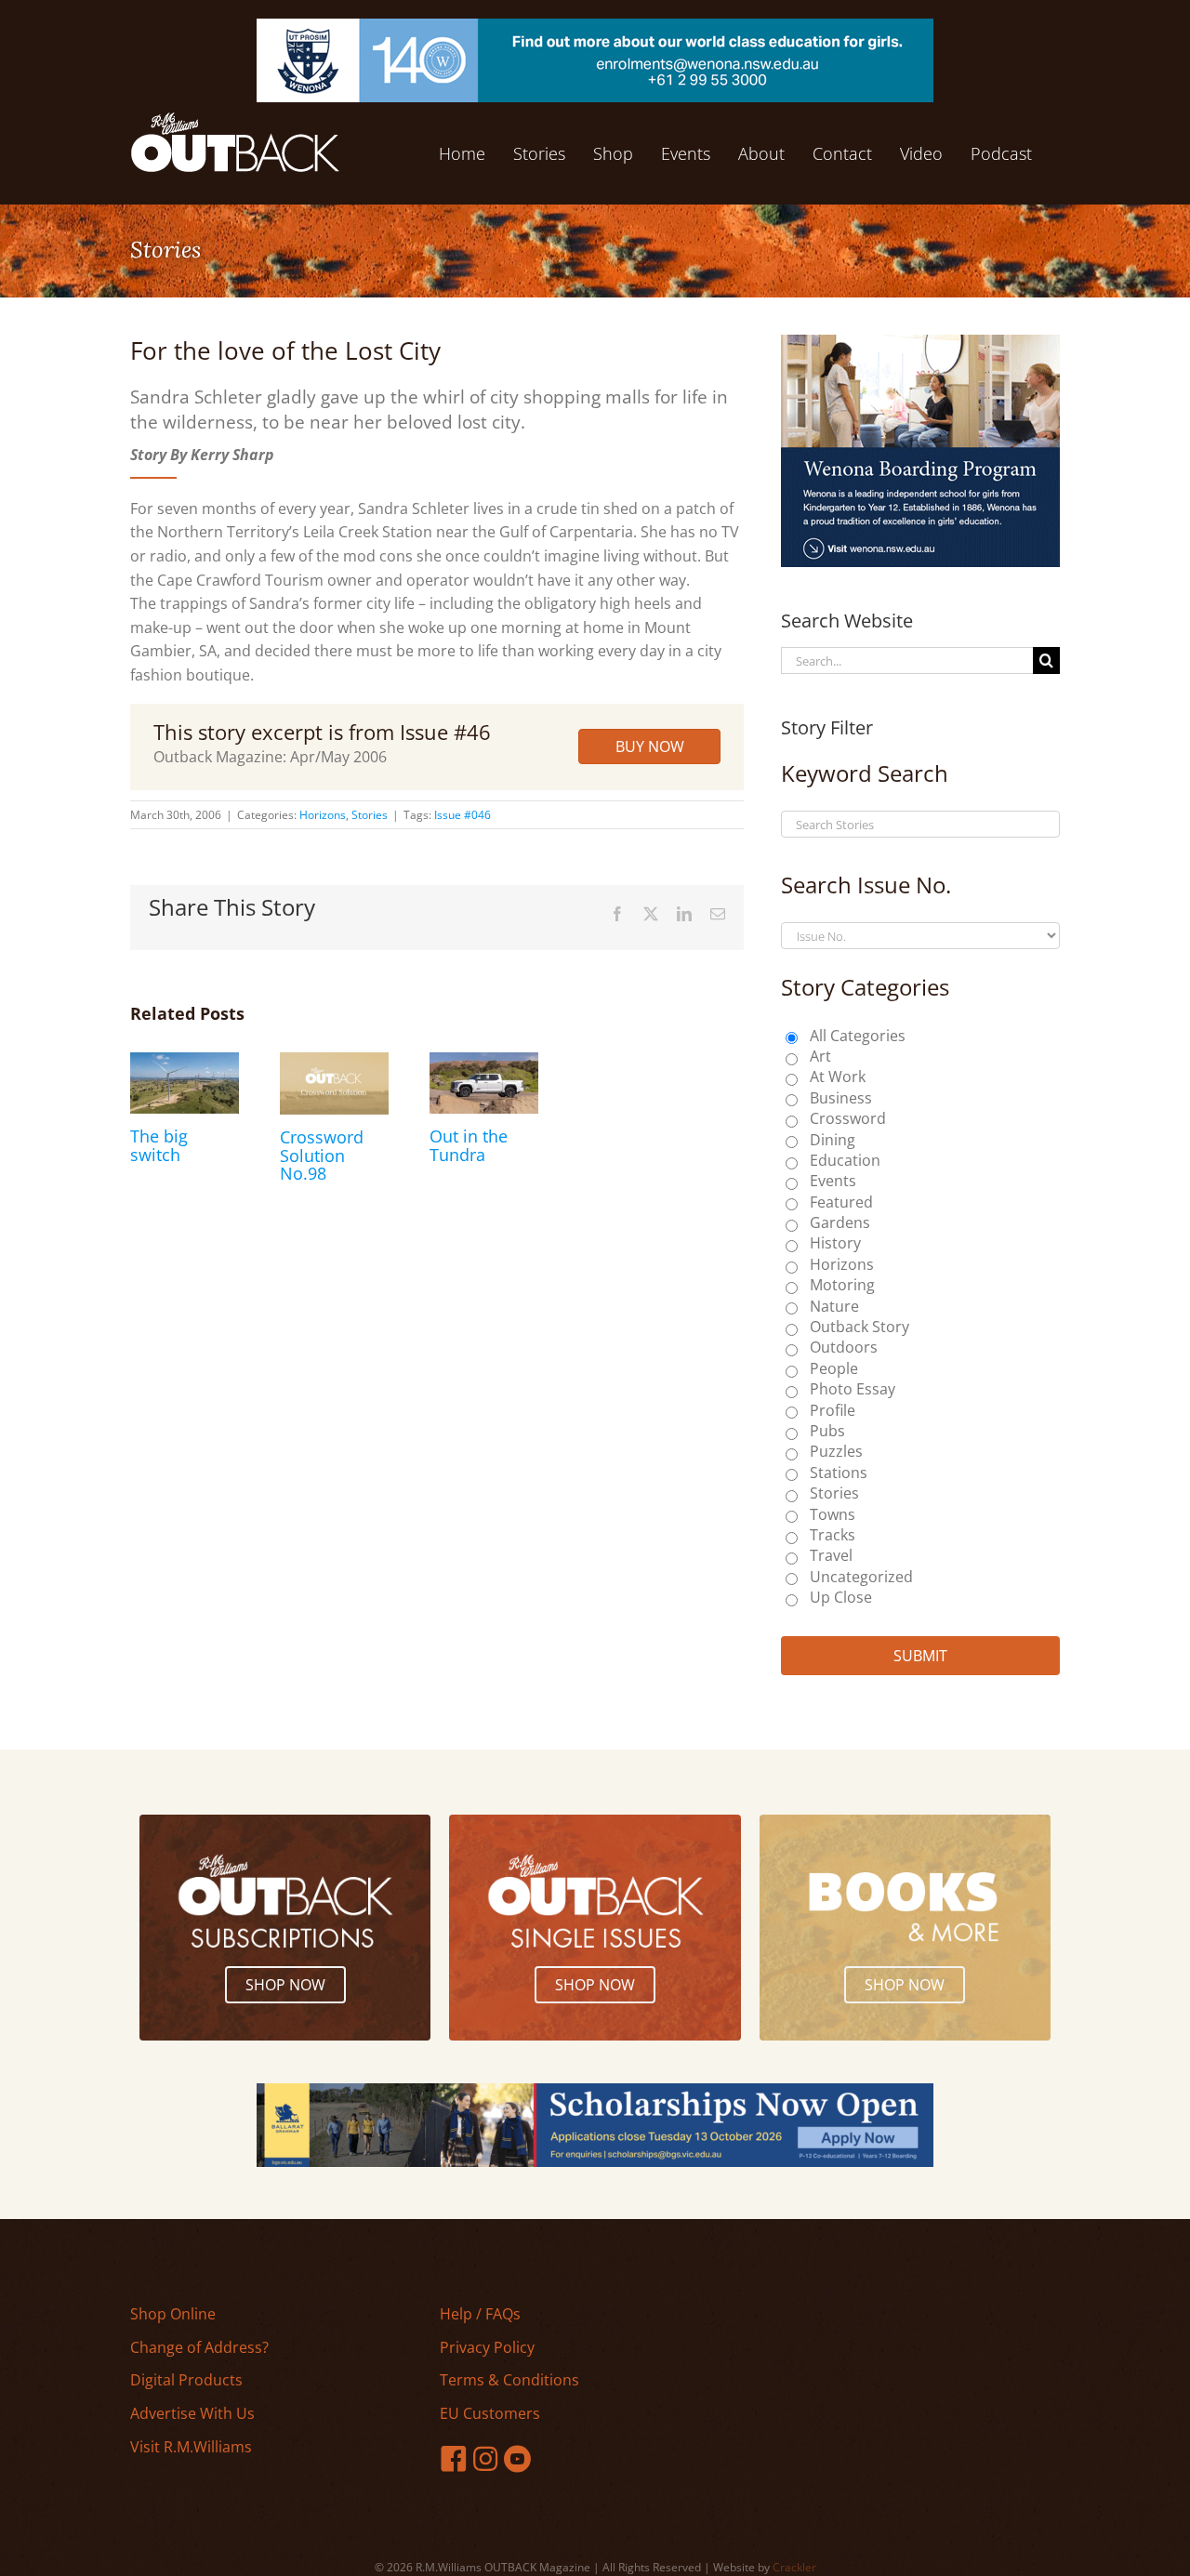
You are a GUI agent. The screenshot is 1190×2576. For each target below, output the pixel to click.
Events (833, 1181)
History (835, 1243)
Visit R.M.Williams (191, 2447)
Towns (833, 1514)
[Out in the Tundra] (484, 1063)
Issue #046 (463, 815)
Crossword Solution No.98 (322, 1156)
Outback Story (859, 1327)
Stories (370, 815)
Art (820, 1056)
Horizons (323, 815)
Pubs (827, 1431)
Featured (841, 1202)
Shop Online (173, 2314)
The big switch (159, 1145)
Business (841, 1098)
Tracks (833, 1535)
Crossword (848, 1118)
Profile (833, 1410)
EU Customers (490, 2413)
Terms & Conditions (509, 2380)
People (834, 1368)
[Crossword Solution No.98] (334, 1063)
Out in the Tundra (469, 1145)
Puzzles (836, 1451)
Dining (833, 1140)
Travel (831, 1555)
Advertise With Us (192, 2413)
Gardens (840, 1222)
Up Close (841, 1597)
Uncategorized (861, 1577)
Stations (839, 1473)
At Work (838, 1077)
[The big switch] (185, 1063)
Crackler (794, 2567)
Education (845, 1160)
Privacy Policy (487, 2347)
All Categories (858, 1036)
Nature (834, 1306)
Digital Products (186, 2380)
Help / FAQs (480, 2314)
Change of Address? (199, 2347)
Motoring (842, 1285)
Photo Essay (853, 1389)
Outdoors (844, 1347)
